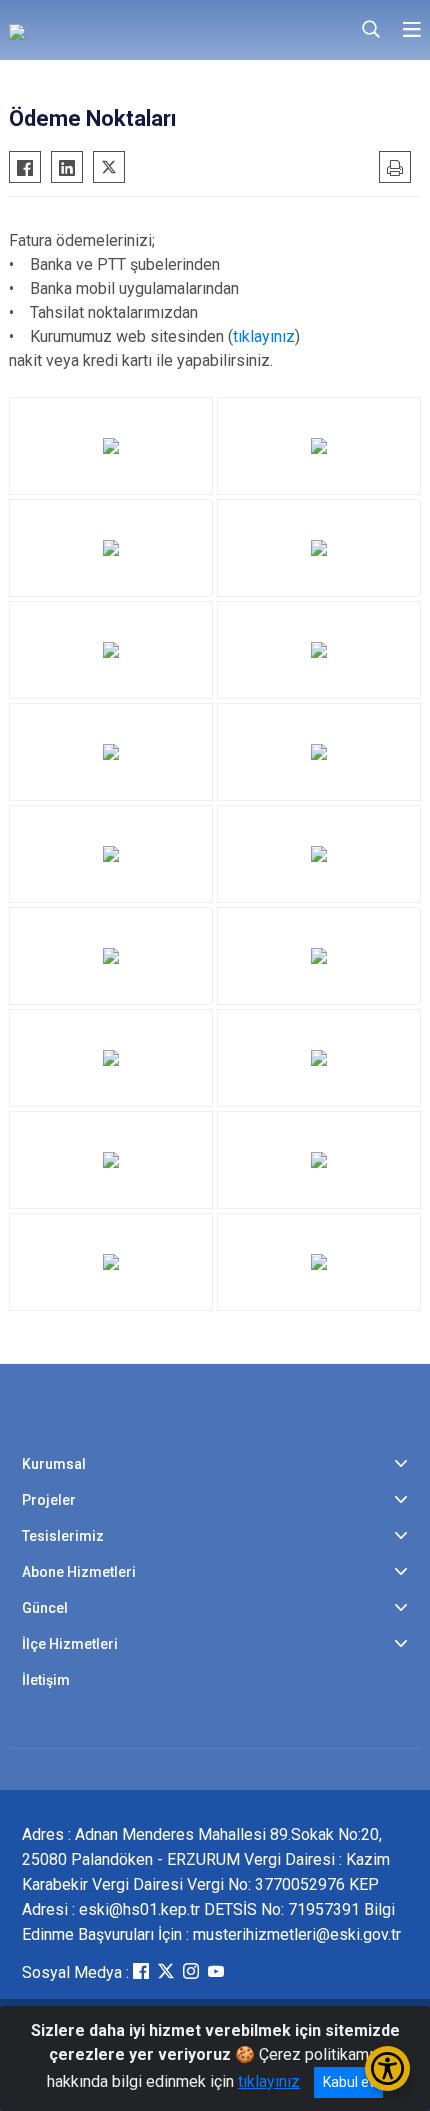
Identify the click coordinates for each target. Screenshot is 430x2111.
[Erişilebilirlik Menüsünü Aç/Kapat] (387, 2068)
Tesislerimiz (63, 1536)
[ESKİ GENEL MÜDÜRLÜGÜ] (124, 30)
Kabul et (348, 2082)
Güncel (45, 1608)
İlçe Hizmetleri (70, 1644)
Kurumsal (54, 1464)
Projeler (49, 1500)
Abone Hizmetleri (79, 1572)
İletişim (46, 1680)
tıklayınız (264, 336)
